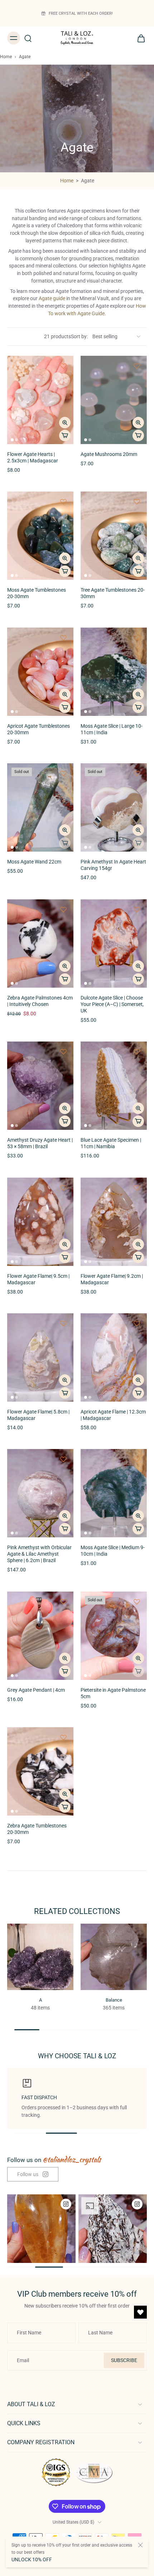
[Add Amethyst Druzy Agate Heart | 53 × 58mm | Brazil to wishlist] (63, 1052)
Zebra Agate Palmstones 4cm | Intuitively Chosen (40, 1001)
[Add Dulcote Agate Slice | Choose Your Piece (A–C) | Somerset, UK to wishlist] (137, 909)
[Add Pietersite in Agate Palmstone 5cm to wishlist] (137, 1602)
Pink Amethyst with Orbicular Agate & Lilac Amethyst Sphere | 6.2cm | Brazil (39, 1554)
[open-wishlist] (140, 2312)
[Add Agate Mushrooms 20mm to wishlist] (137, 366)
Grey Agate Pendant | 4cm (36, 1690)
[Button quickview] (65, 423)
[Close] (140, 2545)
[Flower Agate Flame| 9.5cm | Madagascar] (40, 1222)
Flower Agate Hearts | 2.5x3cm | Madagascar (33, 458)
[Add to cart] (65, 435)
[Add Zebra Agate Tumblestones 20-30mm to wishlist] (63, 1737)
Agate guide (52, 298)
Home (6, 57)
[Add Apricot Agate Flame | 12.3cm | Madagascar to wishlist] (137, 1323)
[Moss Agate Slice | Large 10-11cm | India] (114, 672)
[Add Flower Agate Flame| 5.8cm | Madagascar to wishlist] (63, 1323)
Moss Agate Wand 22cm (34, 862)
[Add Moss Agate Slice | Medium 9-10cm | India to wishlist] (137, 1459)
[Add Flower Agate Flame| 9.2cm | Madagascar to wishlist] (137, 1188)
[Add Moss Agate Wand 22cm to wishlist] (63, 773)
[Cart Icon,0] (139, 38)
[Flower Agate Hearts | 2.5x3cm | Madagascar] (40, 400)
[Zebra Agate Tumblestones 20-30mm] (40, 1771)
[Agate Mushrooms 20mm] (114, 400)
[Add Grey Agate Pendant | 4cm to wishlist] (63, 1602)
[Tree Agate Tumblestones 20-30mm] (114, 536)
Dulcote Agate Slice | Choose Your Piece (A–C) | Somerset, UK (112, 1004)
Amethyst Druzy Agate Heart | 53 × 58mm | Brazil (40, 1143)
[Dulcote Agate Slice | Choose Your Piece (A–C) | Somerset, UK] (114, 944)
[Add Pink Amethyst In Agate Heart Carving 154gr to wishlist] (137, 773)
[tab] (12, 440)
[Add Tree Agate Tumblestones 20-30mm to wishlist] (137, 502)
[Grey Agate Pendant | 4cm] (40, 1636)
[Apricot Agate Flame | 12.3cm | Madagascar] (114, 1357)
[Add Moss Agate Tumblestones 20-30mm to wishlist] (63, 502)
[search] (28, 38)
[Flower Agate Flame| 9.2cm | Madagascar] (114, 1222)
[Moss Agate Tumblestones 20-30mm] (40, 536)
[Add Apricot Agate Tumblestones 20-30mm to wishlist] (63, 638)
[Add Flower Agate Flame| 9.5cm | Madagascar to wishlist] (63, 1188)
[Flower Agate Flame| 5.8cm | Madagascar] (40, 1357)
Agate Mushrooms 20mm (109, 454)
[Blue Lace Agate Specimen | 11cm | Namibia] (114, 1086)
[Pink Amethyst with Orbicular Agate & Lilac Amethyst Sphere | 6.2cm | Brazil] (40, 1493)
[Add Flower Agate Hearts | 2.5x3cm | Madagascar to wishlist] (63, 366)
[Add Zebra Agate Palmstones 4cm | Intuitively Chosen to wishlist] (63, 909)
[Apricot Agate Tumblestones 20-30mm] (40, 672)
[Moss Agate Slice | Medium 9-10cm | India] (114, 1493)
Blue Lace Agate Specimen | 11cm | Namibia (111, 1143)
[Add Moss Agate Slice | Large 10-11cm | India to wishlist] (137, 638)
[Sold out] (65, 843)
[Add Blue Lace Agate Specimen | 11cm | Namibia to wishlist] (137, 1052)
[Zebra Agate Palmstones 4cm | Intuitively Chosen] (40, 944)
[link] (33, 2174)
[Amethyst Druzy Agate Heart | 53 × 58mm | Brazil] (40, 1086)
